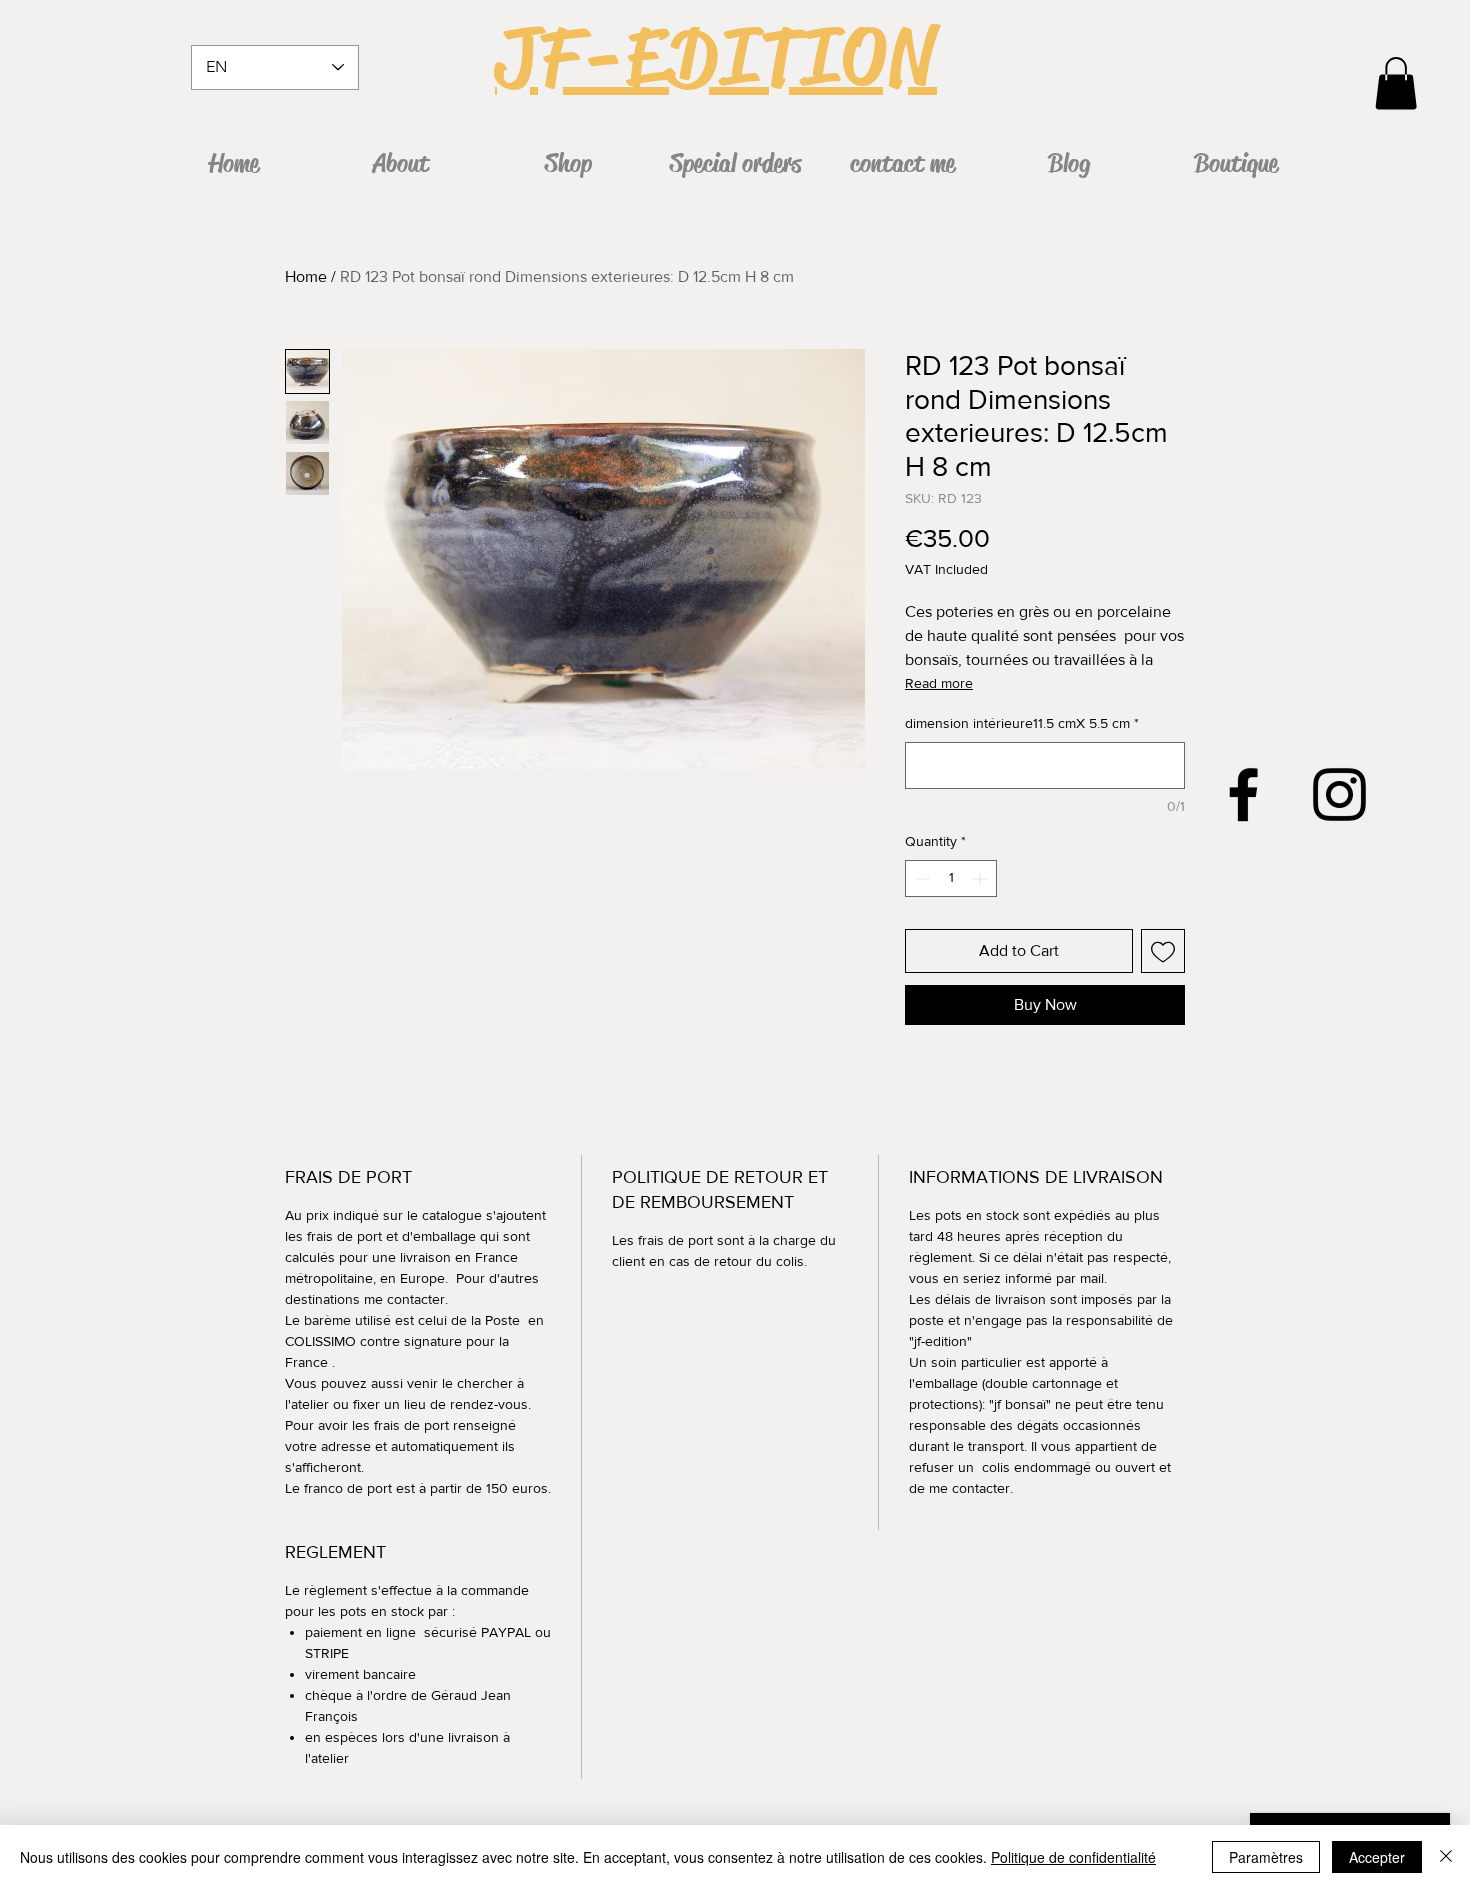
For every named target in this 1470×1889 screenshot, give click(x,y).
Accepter (1377, 1857)
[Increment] (981, 878)
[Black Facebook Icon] (1243, 794)
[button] (1396, 83)
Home (306, 276)
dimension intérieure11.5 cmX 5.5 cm (1022, 723)
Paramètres (1266, 1857)
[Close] (1446, 1857)
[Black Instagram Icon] (1339, 794)
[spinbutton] (951, 878)
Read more (939, 683)
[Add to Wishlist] (1163, 951)
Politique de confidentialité (1073, 1857)
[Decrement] (920, 878)
